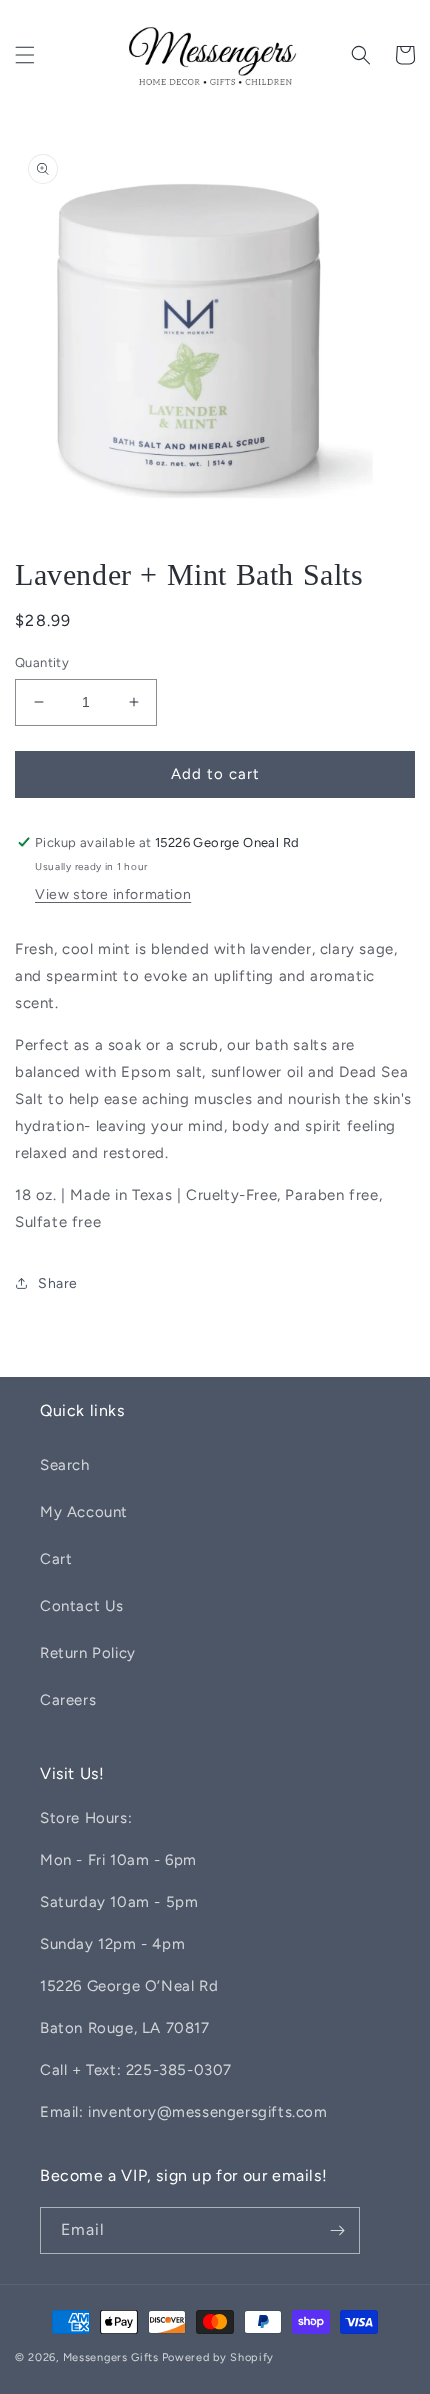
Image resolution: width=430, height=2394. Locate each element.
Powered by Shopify (218, 2357)
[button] (25, 55)
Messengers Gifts (111, 2357)
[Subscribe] (337, 2230)
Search (65, 1465)
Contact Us (82, 1606)
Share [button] (58, 1283)
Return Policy (88, 1653)
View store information (113, 894)
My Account (84, 1512)
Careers (68, 1700)
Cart (56, 1559)
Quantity (42, 662)
